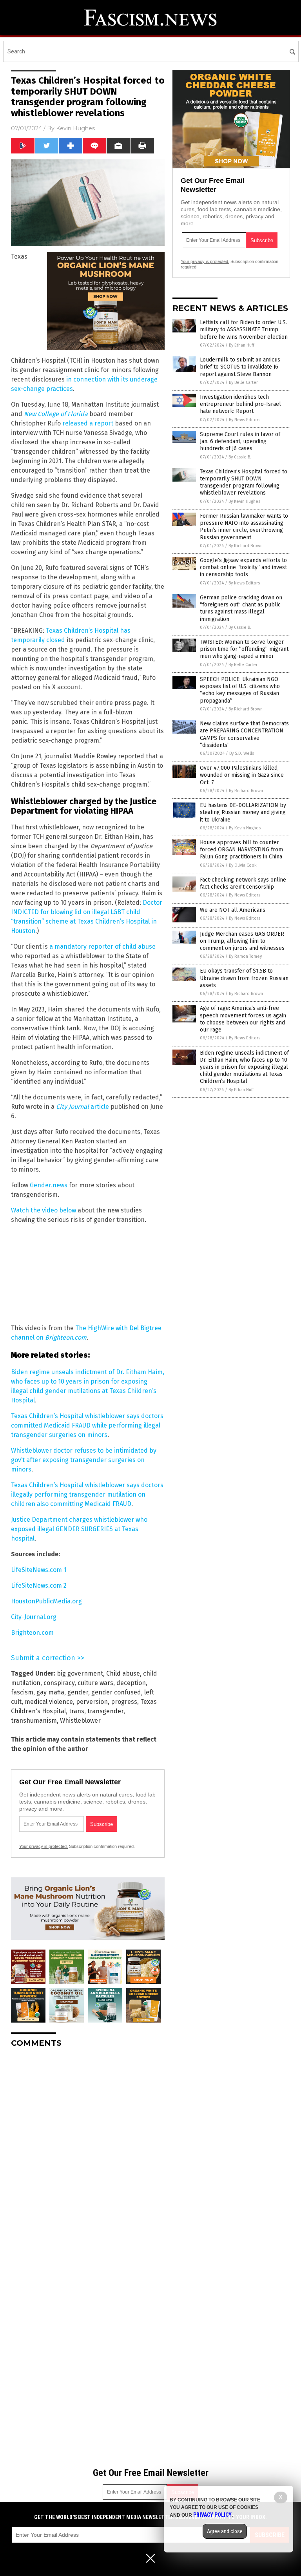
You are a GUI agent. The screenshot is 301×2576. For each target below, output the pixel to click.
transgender (105, 1711)
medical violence (49, 1702)
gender (78, 1692)
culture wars (95, 1683)
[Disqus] (88, 2152)
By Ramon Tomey (245, 956)
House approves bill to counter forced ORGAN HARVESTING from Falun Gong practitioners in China (241, 850)
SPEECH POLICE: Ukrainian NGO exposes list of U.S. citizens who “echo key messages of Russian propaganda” (240, 690)
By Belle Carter (243, 382)
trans (77, 1711)
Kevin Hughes (75, 128)
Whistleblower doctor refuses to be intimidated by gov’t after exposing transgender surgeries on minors (84, 1460)
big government (80, 1673)
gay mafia (50, 1692)
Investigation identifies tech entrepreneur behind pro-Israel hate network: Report (240, 404)
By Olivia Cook (243, 865)
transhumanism (34, 1721)
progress (124, 1702)
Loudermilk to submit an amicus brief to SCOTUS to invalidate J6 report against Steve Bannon (240, 367)
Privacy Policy (212, 2515)
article (83, 1107)
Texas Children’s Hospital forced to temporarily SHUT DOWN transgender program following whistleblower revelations (244, 482)
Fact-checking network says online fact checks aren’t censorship (243, 883)
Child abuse (123, 1673)
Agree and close (225, 2531)
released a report (88, 423)
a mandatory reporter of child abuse (102, 947)
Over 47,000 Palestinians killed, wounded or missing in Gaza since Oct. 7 (242, 775)
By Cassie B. (240, 457)
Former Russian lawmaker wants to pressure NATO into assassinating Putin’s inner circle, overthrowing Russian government (244, 527)
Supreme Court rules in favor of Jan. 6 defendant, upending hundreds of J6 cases (240, 441)
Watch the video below (44, 1210)
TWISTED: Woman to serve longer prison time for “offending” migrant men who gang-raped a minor (244, 649)
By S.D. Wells (242, 753)
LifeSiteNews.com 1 (39, 1570)
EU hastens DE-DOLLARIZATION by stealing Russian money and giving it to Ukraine (243, 812)
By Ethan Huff (241, 345)
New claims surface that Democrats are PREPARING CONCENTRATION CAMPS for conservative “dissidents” (244, 734)
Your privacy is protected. (44, 1846)
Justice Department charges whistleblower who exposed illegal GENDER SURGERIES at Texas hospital (79, 1529)
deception (131, 1683)
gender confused (116, 1692)
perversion (92, 1702)
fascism (22, 1692)
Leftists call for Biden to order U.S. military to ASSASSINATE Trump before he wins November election (244, 330)
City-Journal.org (34, 1617)
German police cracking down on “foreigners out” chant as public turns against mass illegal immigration (241, 608)
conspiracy (59, 1683)
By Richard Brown (246, 546)
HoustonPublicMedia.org (46, 1601)
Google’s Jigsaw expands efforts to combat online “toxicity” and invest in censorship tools (243, 567)
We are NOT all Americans (233, 910)
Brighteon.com (32, 1633)
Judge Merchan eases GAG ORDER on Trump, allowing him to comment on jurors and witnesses (242, 941)
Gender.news (49, 1185)
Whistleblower (80, 1721)
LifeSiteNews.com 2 (39, 1586)
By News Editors (245, 420)
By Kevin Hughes (244, 501)
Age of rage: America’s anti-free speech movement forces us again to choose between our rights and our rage (243, 1019)
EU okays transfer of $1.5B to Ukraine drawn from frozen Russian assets (244, 978)
